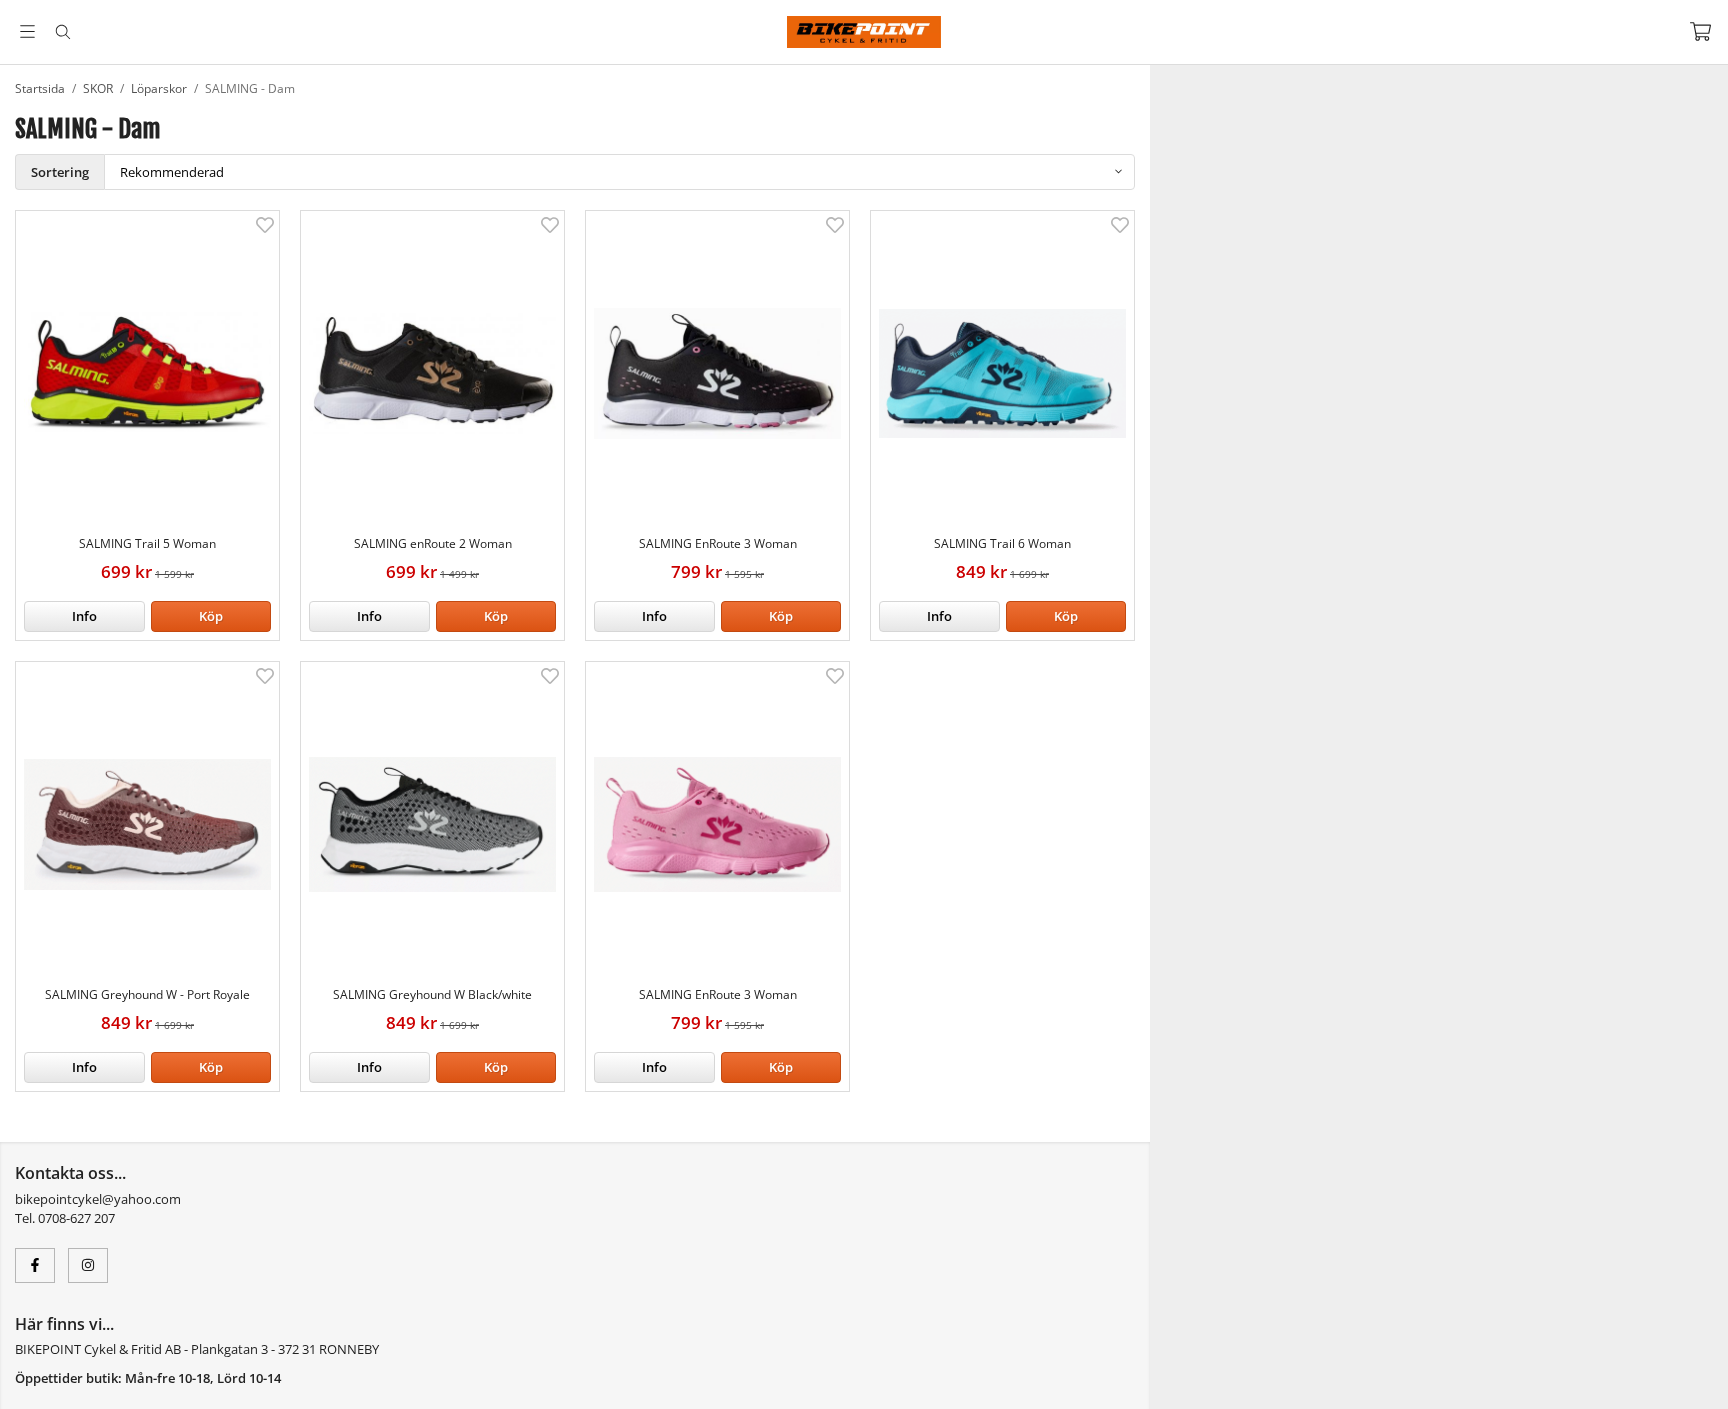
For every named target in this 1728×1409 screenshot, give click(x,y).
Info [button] (84, 616)
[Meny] (27, 31)
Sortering (60, 172)
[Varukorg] (1700, 31)
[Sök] (62, 32)
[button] (211, 616)
